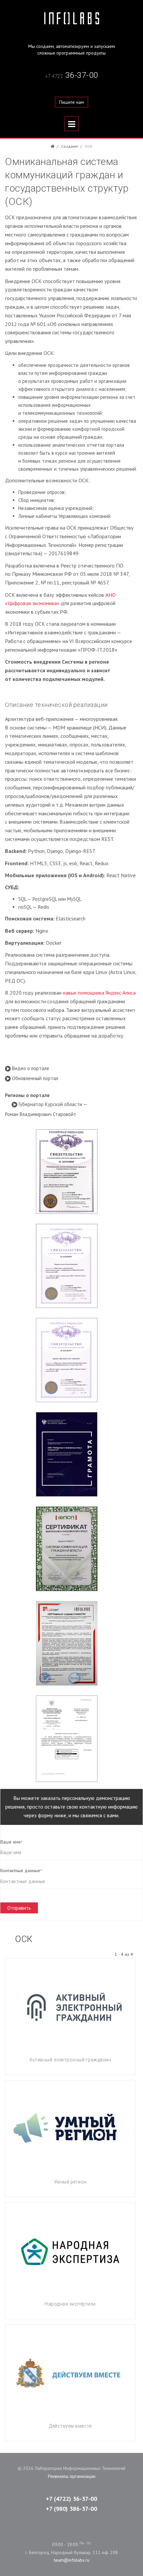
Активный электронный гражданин (70, 2060)
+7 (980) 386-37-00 (71, 2509)
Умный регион (70, 2182)
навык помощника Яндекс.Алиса (99, 993)
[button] (27, 1068)
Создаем (70, 146)
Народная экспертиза (70, 2304)
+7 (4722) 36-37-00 (71, 2499)
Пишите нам (71, 102)
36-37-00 (72, 75)
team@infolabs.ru (72, 2560)
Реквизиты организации (72, 2476)
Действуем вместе (70, 2426)
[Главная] (52, 146)
